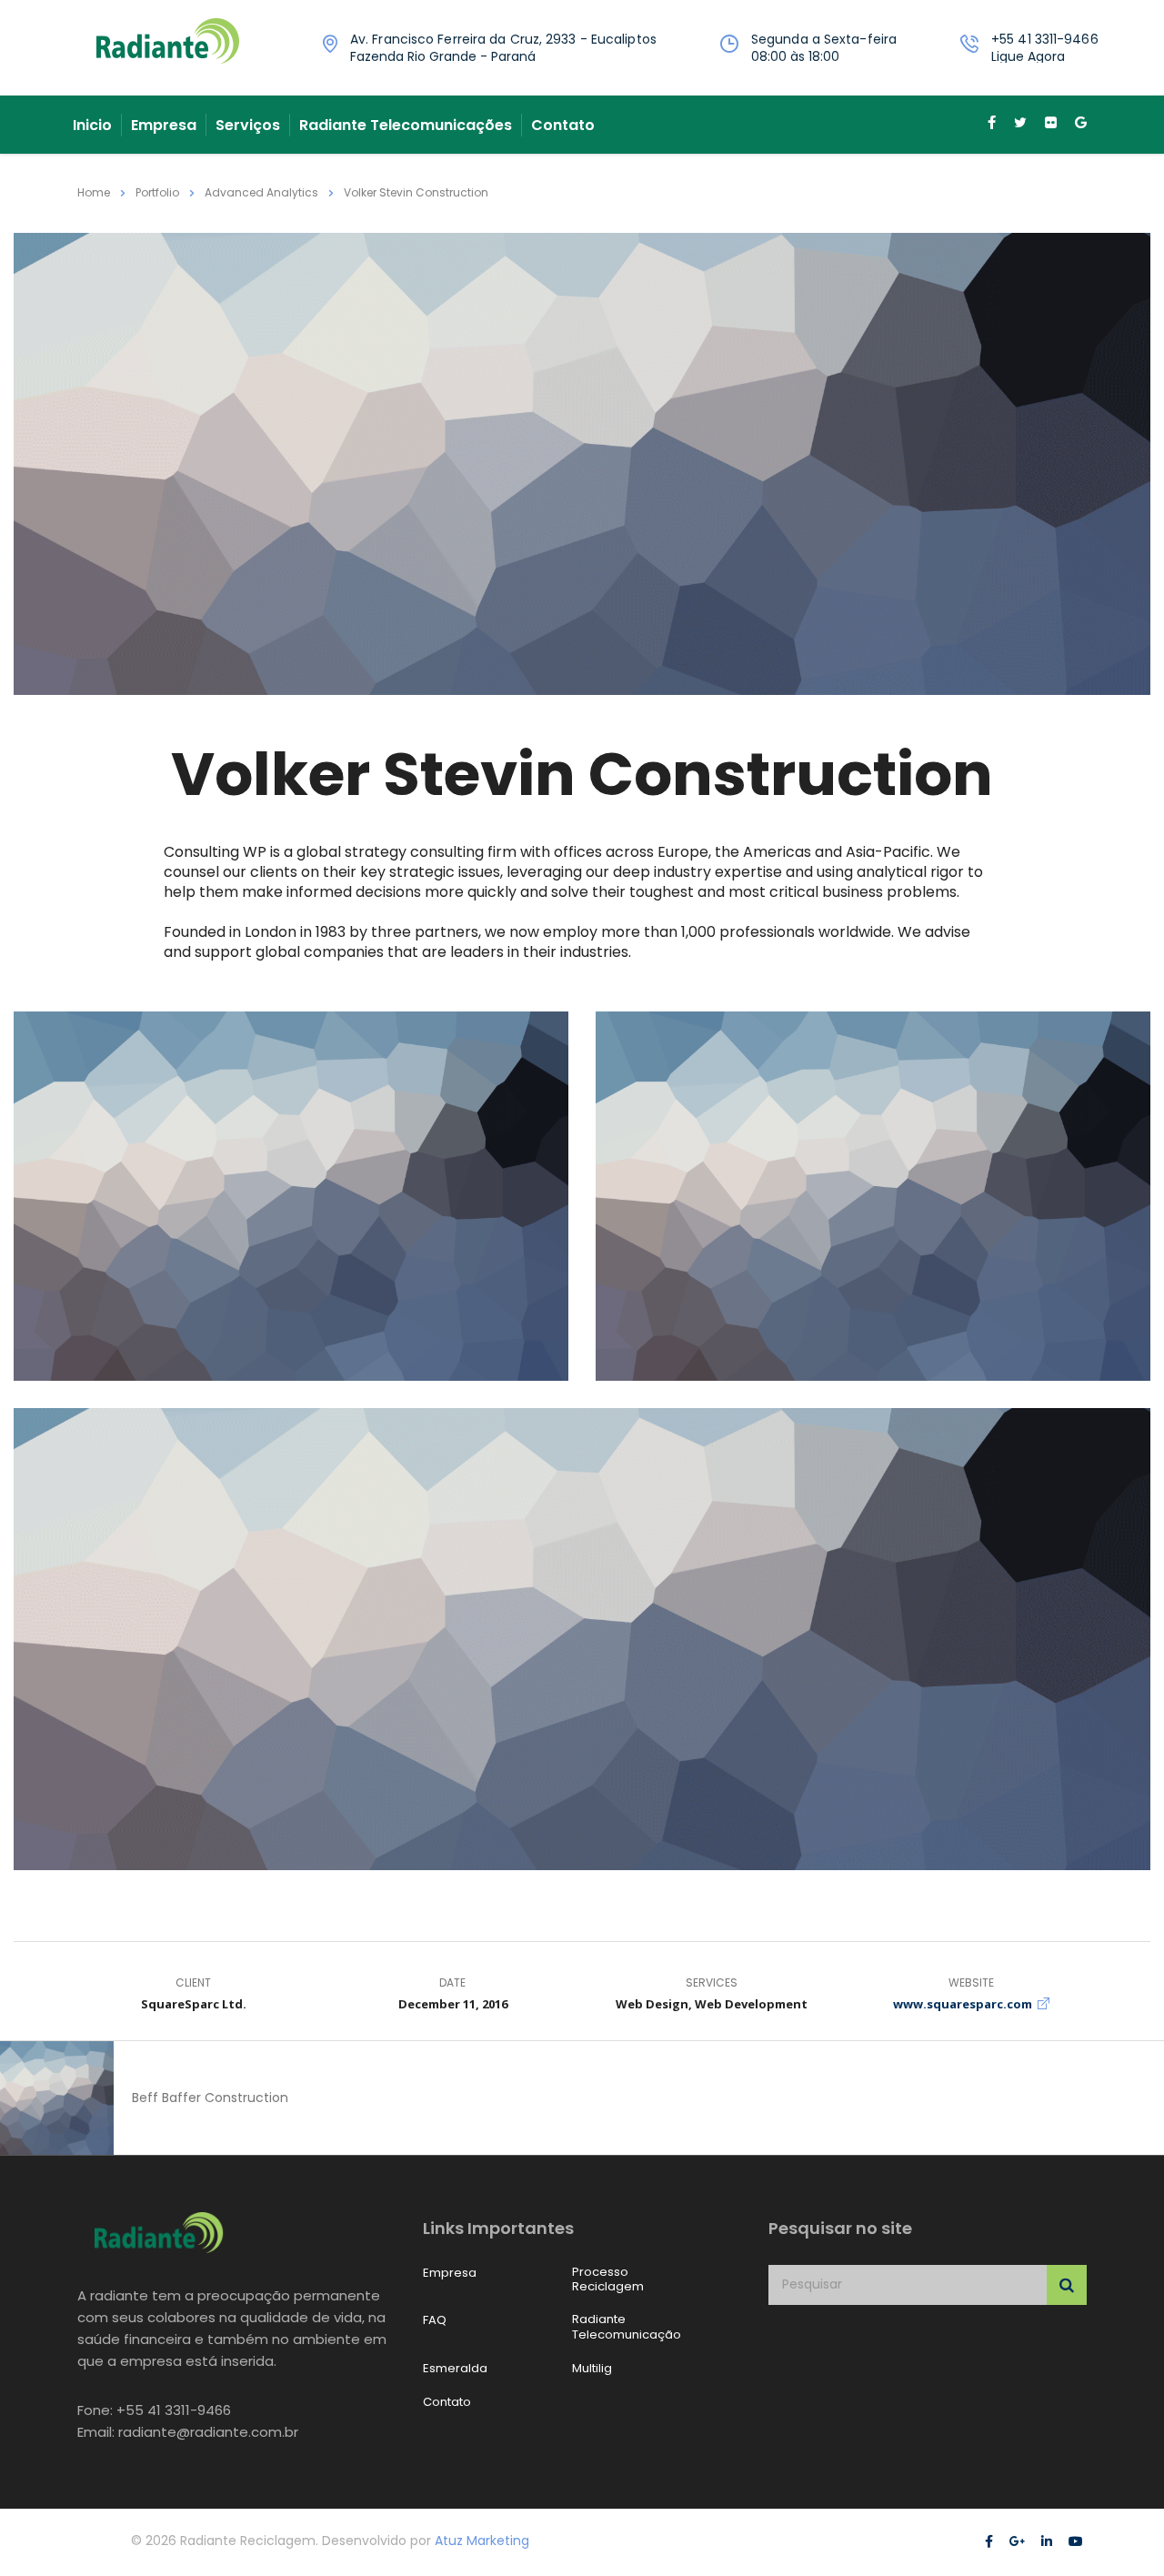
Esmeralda (455, 2369)
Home (94, 192)
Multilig (592, 2369)
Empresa (164, 125)
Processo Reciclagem (608, 2280)
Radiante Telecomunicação (627, 2327)
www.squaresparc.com (963, 2004)
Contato (563, 125)
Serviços (248, 125)
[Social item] (992, 125)
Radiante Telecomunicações (406, 125)
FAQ (435, 2320)
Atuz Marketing (482, 2541)
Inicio (92, 125)
